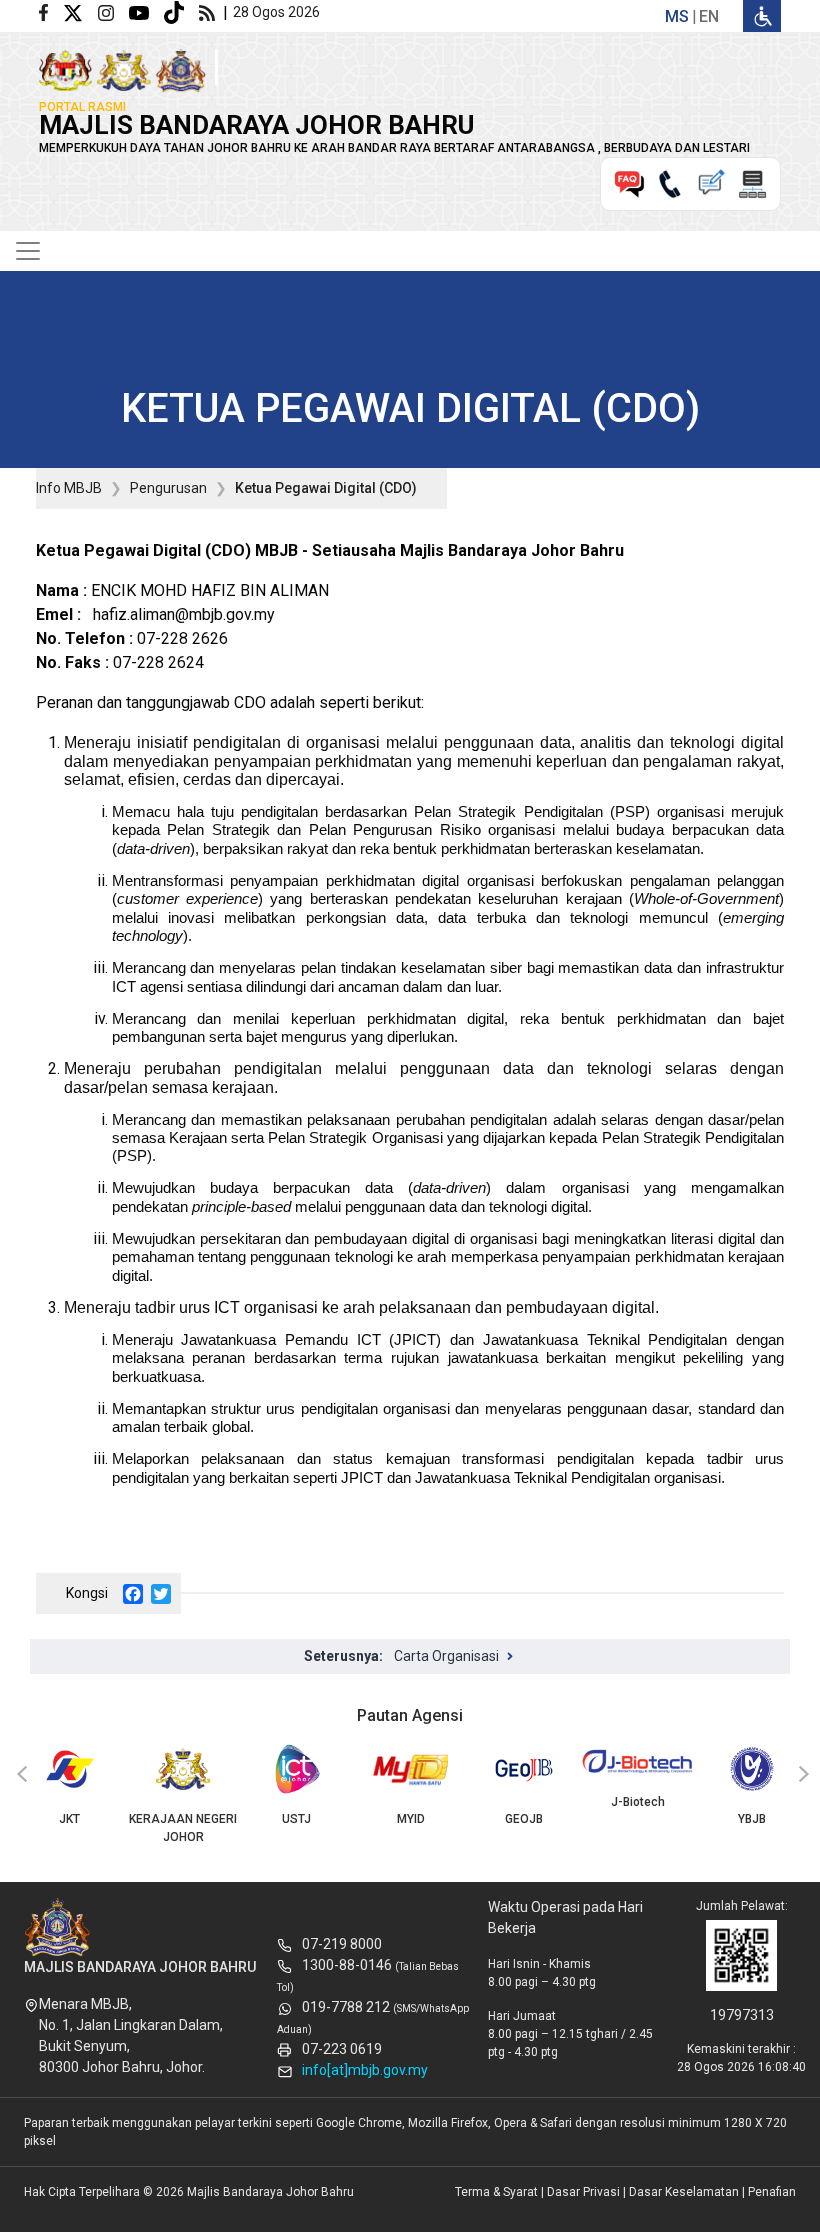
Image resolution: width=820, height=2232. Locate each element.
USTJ (296, 1819)
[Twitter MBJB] (80, 11)
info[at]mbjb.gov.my (365, 2070)
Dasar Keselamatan (684, 2192)
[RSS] (211, 11)
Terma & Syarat (496, 2192)
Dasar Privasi (583, 2192)
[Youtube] (146, 11)
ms (677, 16)
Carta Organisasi (446, 1656)
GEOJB (524, 1819)
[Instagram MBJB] (113, 11)
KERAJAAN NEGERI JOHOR (183, 1828)
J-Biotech (638, 1802)
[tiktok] (181, 11)
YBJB (752, 1819)
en (709, 16)
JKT (69, 1819)
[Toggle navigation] (28, 251)
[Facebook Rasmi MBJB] (51, 11)
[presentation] (19, 1775)
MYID (411, 1819)
